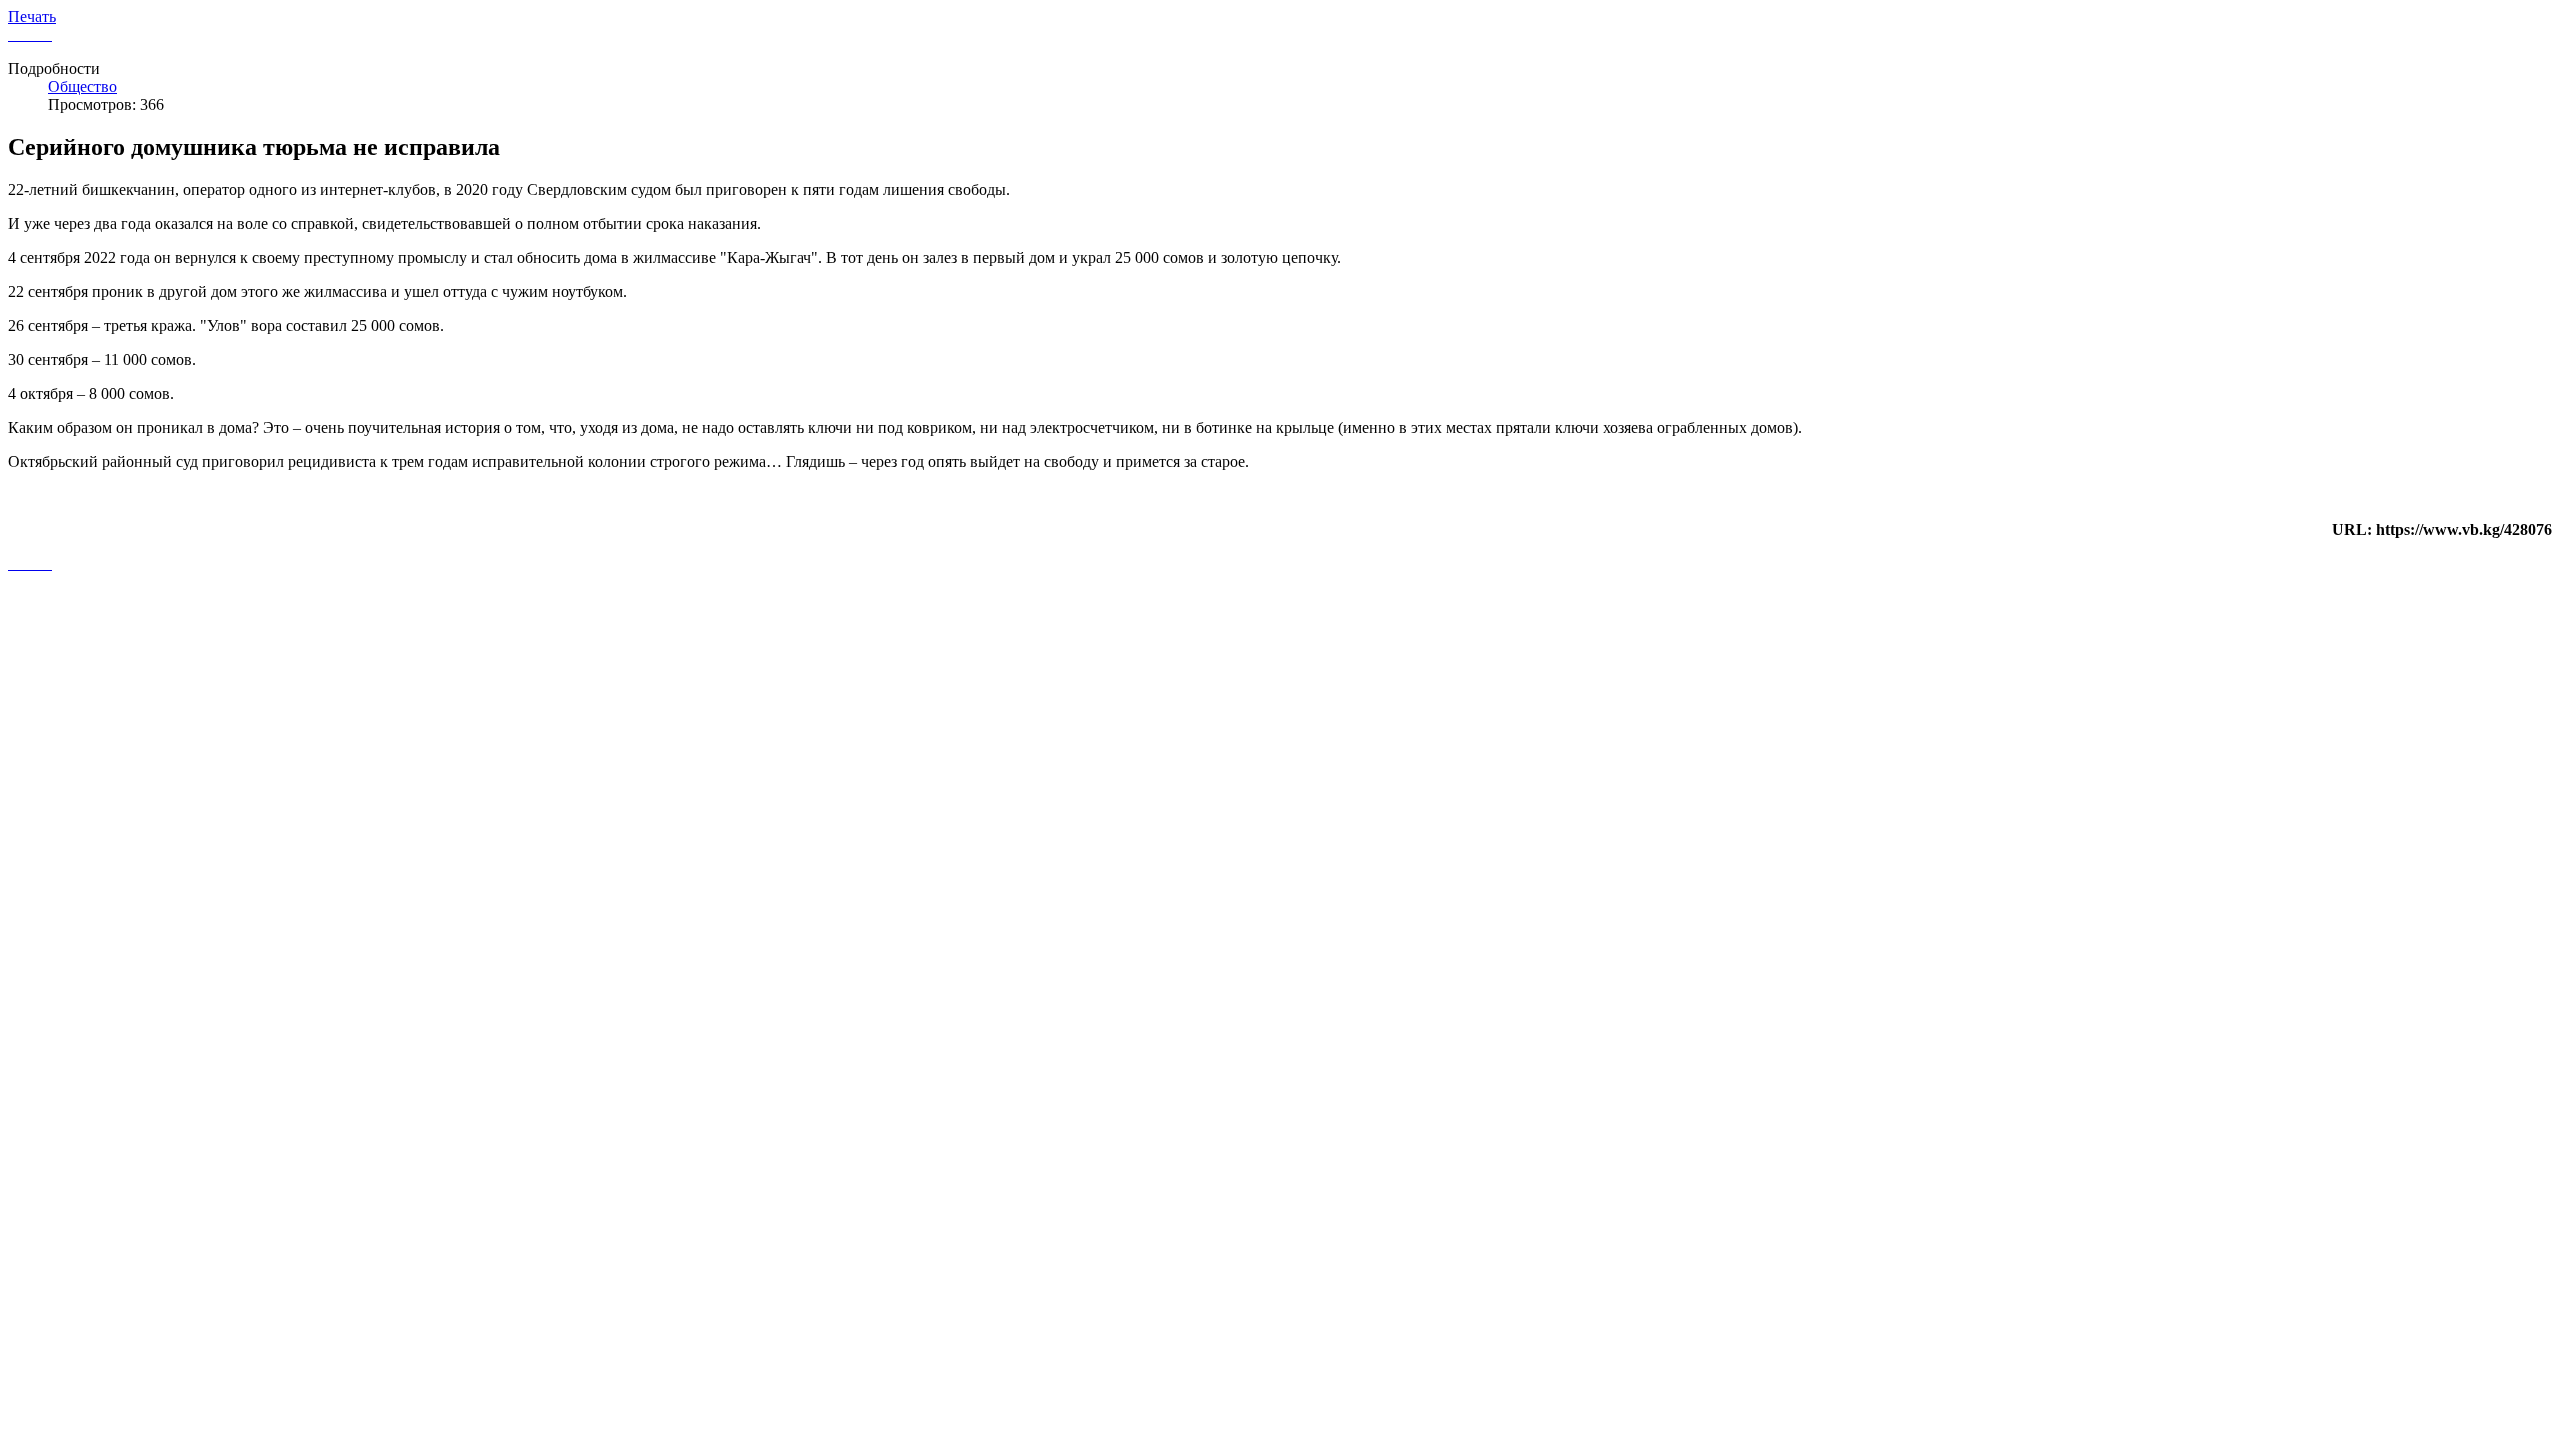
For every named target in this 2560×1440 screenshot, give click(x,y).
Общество (82, 86)
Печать (32, 16)
